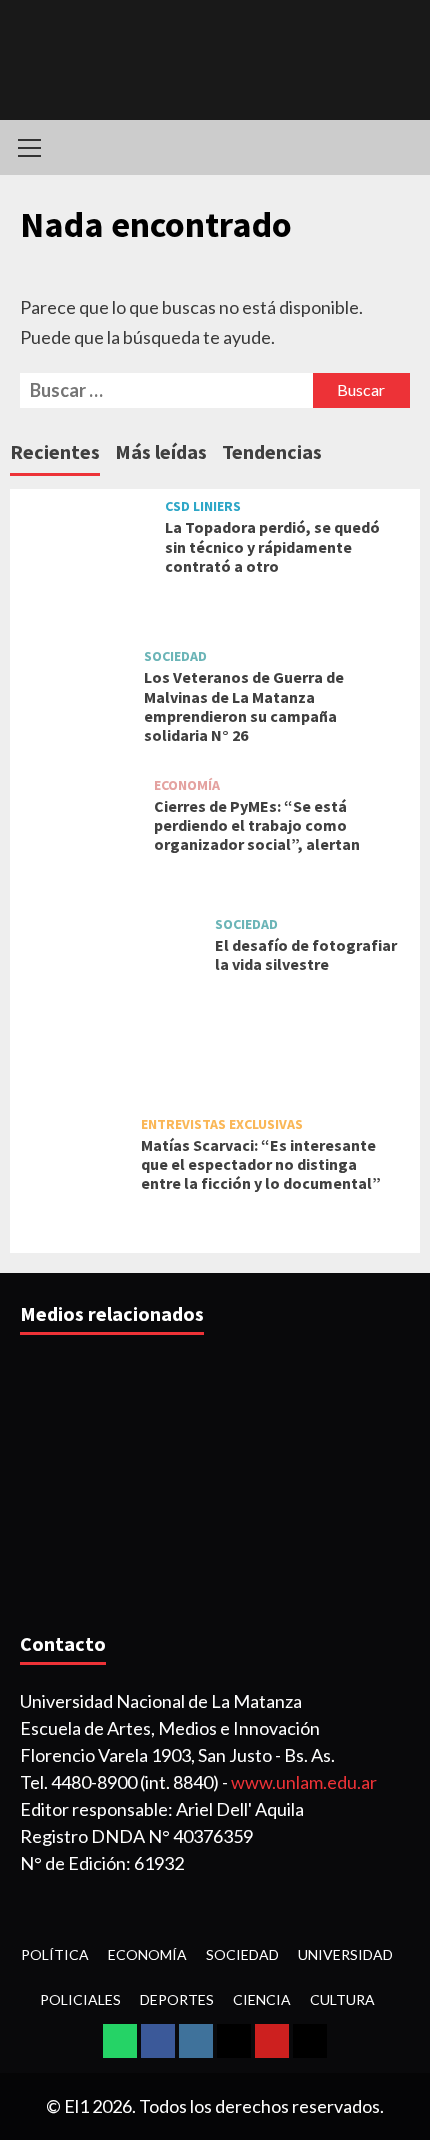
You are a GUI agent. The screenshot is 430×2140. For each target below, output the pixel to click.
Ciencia (262, 1999)
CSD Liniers (203, 506)
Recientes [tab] (55, 451)
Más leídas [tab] (161, 451)
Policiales (80, 1999)
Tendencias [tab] (272, 451)
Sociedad (175, 656)
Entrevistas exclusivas (222, 1124)
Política (55, 1954)
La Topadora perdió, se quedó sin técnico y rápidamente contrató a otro (272, 546)
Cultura (342, 1999)
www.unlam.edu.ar (304, 1782)
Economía (187, 785)
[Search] (397, 147)
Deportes (177, 1999)
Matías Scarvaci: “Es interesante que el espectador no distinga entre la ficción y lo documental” (261, 1164)
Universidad (345, 1954)
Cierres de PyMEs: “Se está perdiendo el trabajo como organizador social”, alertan (257, 825)
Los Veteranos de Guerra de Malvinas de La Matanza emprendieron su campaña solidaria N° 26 (244, 706)
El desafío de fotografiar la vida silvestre (306, 954)
